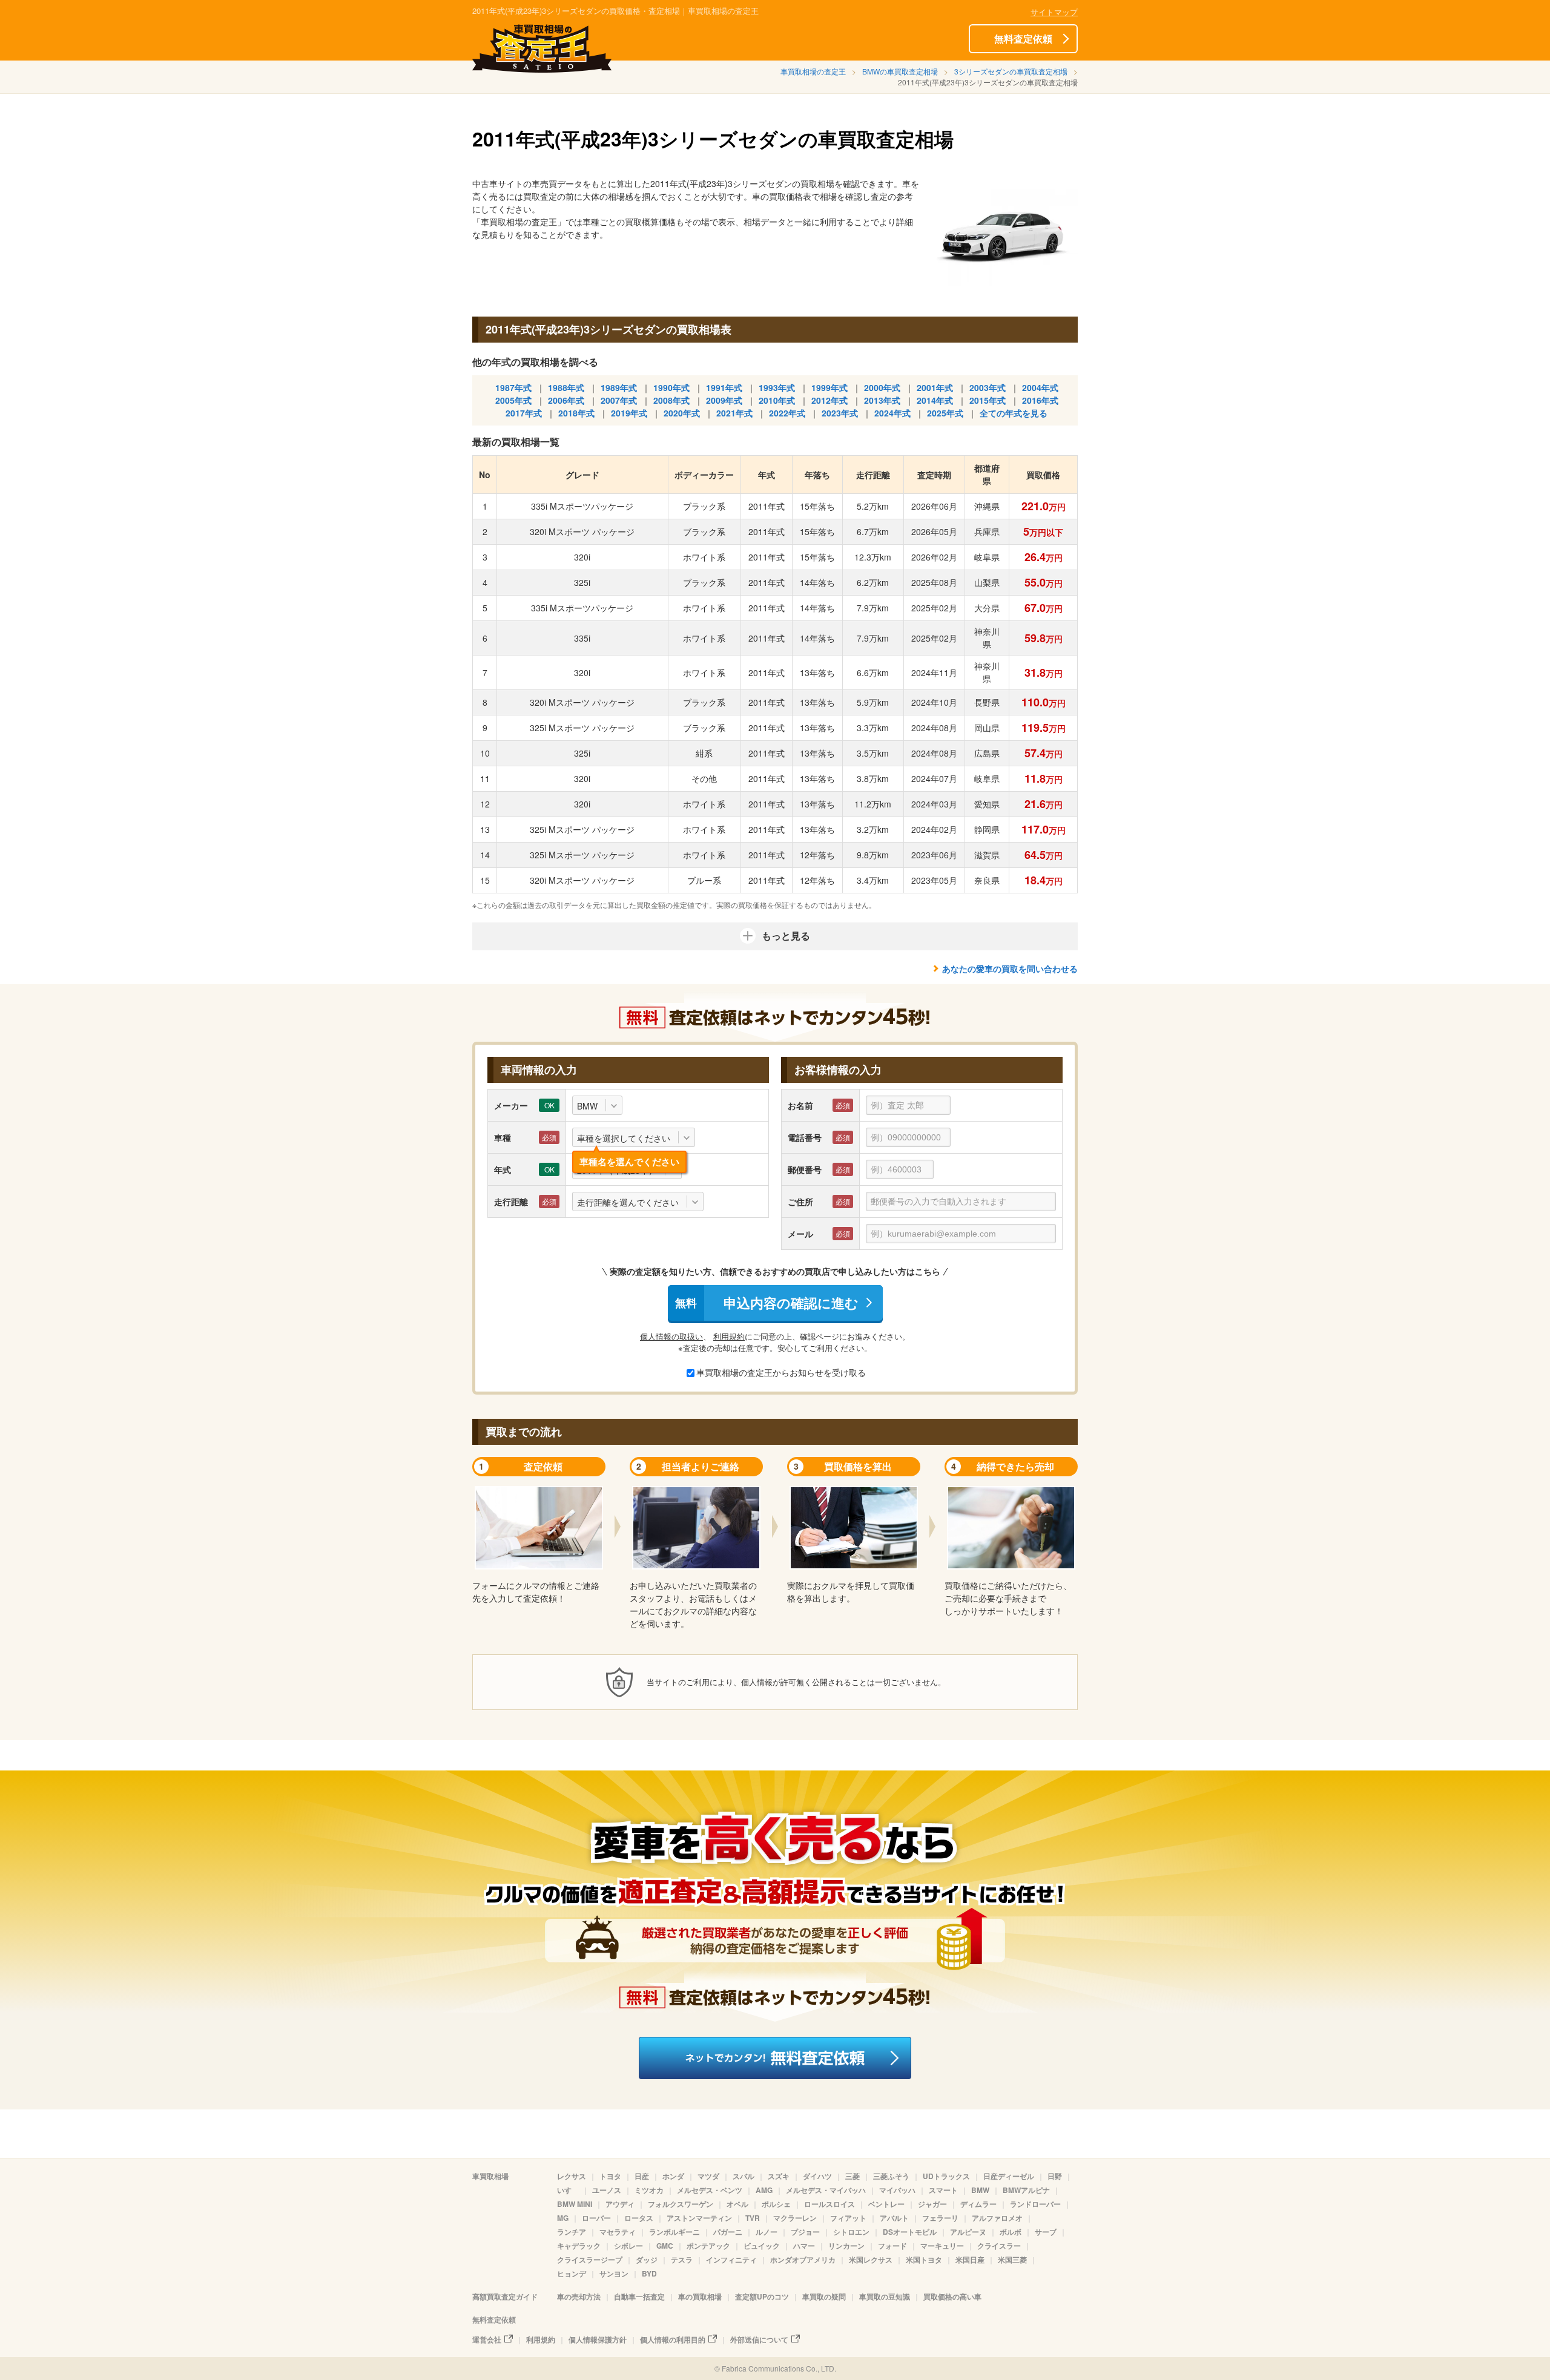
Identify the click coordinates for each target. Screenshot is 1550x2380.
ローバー (596, 2218)
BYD (649, 2273)
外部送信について (759, 2339)
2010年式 (777, 400)
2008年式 (671, 400)
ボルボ (1011, 2232)
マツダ (708, 2176)
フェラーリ (940, 2218)
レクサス (572, 2176)
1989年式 (619, 387)
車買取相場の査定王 (813, 71)
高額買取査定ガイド (505, 2296)
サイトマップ (1054, 12)
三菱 (852, 2176)
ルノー (767, 2232)
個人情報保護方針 (598, 2339)
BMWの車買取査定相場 (900, 71)
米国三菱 (1012, 2260)
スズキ (779, 2176)
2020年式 (682, 413)
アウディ (620, 2204)
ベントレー (886, 2204)
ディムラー (978, 2204)
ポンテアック (708, 2246)
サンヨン (614, 2273)
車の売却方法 (579, 2296)
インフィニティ (731, 2260)
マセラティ (618, 2232)
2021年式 (734, 413)
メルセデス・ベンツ (710, 2190)
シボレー (628, 2246)
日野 (1055, 2176)
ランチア (572, 2232)
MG (563, 2218)
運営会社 (487, 2339)
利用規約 (729, 1336)
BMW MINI (575, 2204)
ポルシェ (776, 2204)
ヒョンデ (572, 2273)
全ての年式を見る (1014, 413)
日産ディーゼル (1009, 2176)
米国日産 (970, 2260)
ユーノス (607, 2190)
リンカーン (846, 2246)
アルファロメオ (997, 2218)
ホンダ (673, 2176)
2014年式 (935, 400)
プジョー (805, 2232)
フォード (892, 2246)
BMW (980, 2190)
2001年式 (935, 387)
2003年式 (988, 387)
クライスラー (999, 2246)
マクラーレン (795, 2218)
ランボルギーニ (674, 2232)
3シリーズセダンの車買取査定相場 (1011, 71)
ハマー (804, 2246)
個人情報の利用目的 (673, 2339)
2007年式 (619, 400)
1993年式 (777, 387)
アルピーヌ (968, 2232)
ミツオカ (649, 2190)
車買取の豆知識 (885, 2296)
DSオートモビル (910, 2232)
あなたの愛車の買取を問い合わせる (1010, 968)
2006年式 (566, 400)
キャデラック (579, 2246)
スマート (943, 2190)
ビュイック (762, 2246)
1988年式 (566, 387)
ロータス (639, 2218)
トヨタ (610, 2176)
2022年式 (787, 413)
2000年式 (882, 387)
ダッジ (647, 2260)
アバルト (894, 2218)
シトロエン (851, 2232)
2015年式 (988, 400)
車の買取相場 (700, 2296)
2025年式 (945, 413)
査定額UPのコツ (762, 2296)
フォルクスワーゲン (681, 2204)
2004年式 (1040, 387)
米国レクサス (871, 2260)
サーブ (1046, 2232)
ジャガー (932, 2204)
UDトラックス (946, 2176)
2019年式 (629, 413)
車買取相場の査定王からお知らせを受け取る (781, 1372)
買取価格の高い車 (952, 2296)
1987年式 (513, 387)
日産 (642, 2176)
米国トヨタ (924, 2260)
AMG (764, 2190)
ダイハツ (817, 2176)
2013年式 (882, 400)
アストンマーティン (699, 2218)
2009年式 (724, 400)
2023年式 (840, 413)
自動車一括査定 (639, 2296)
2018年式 (576, 413)
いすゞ (568, 2190)
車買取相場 (490, 2176)
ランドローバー (1035, 2204)
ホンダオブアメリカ (803, 2260)
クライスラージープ (590, 2260)
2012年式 (829, 400)
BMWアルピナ (1026, 2190)
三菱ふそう (891, 2176)
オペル (737, 2204)
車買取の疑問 (824, 2296)
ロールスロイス (829, 2204)
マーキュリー (942, 2246)
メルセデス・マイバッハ (826, 2190)
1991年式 (724, 387)
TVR (753, 2218)
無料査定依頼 (1023, 38)
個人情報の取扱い (671, 1336)
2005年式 (513, 400)
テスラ (682, 2260)
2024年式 (892, 413)
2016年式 (1040, 400)
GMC (665, 2246)
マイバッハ (897, 2190)
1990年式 (671, 387)
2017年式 (524, 413)
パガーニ (728, 2232)
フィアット (848, 2218)
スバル (744, 2176)
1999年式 (829, 387)
